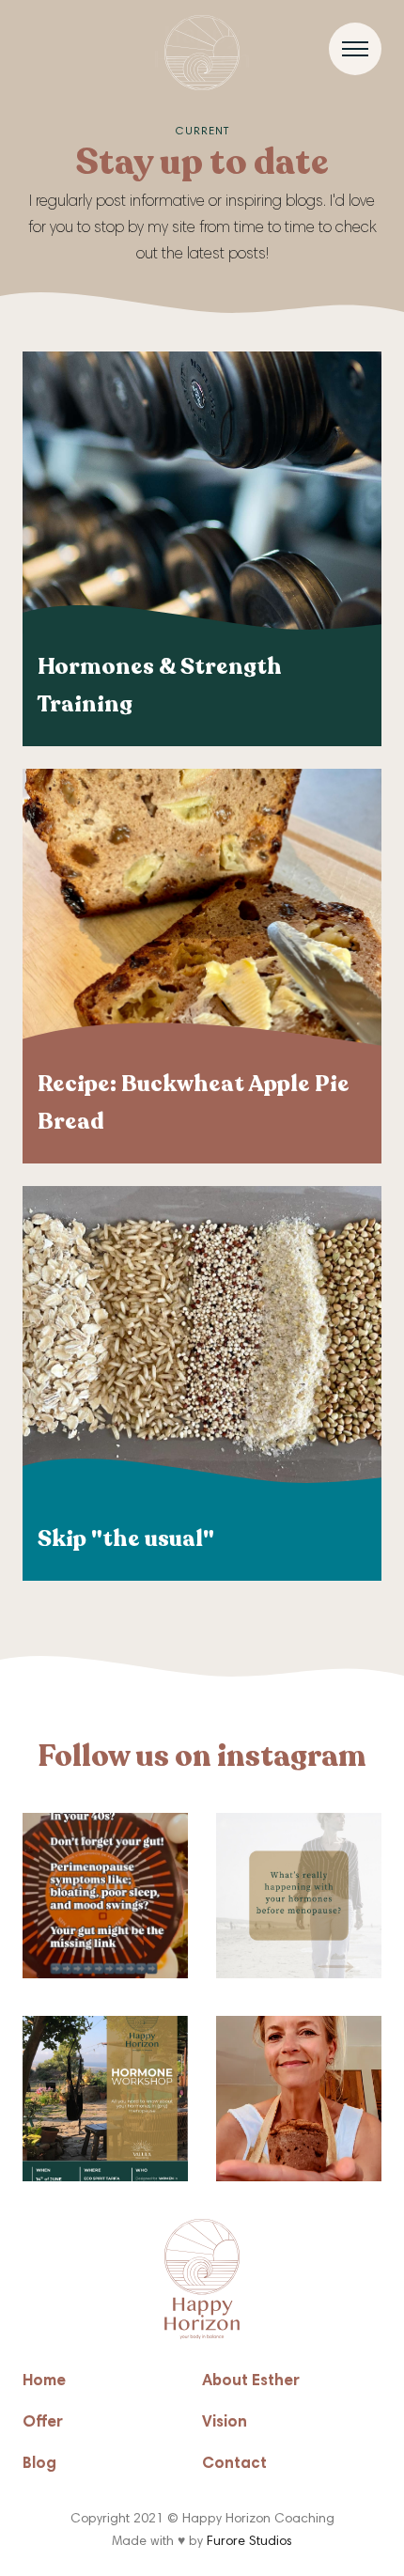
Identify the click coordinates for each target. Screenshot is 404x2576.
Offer (43, 2423)
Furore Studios (249, 2542)
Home (44, 2382)
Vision (225, 2423)
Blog (39, 2465)
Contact (234, 2465)
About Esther (251, 2382)
